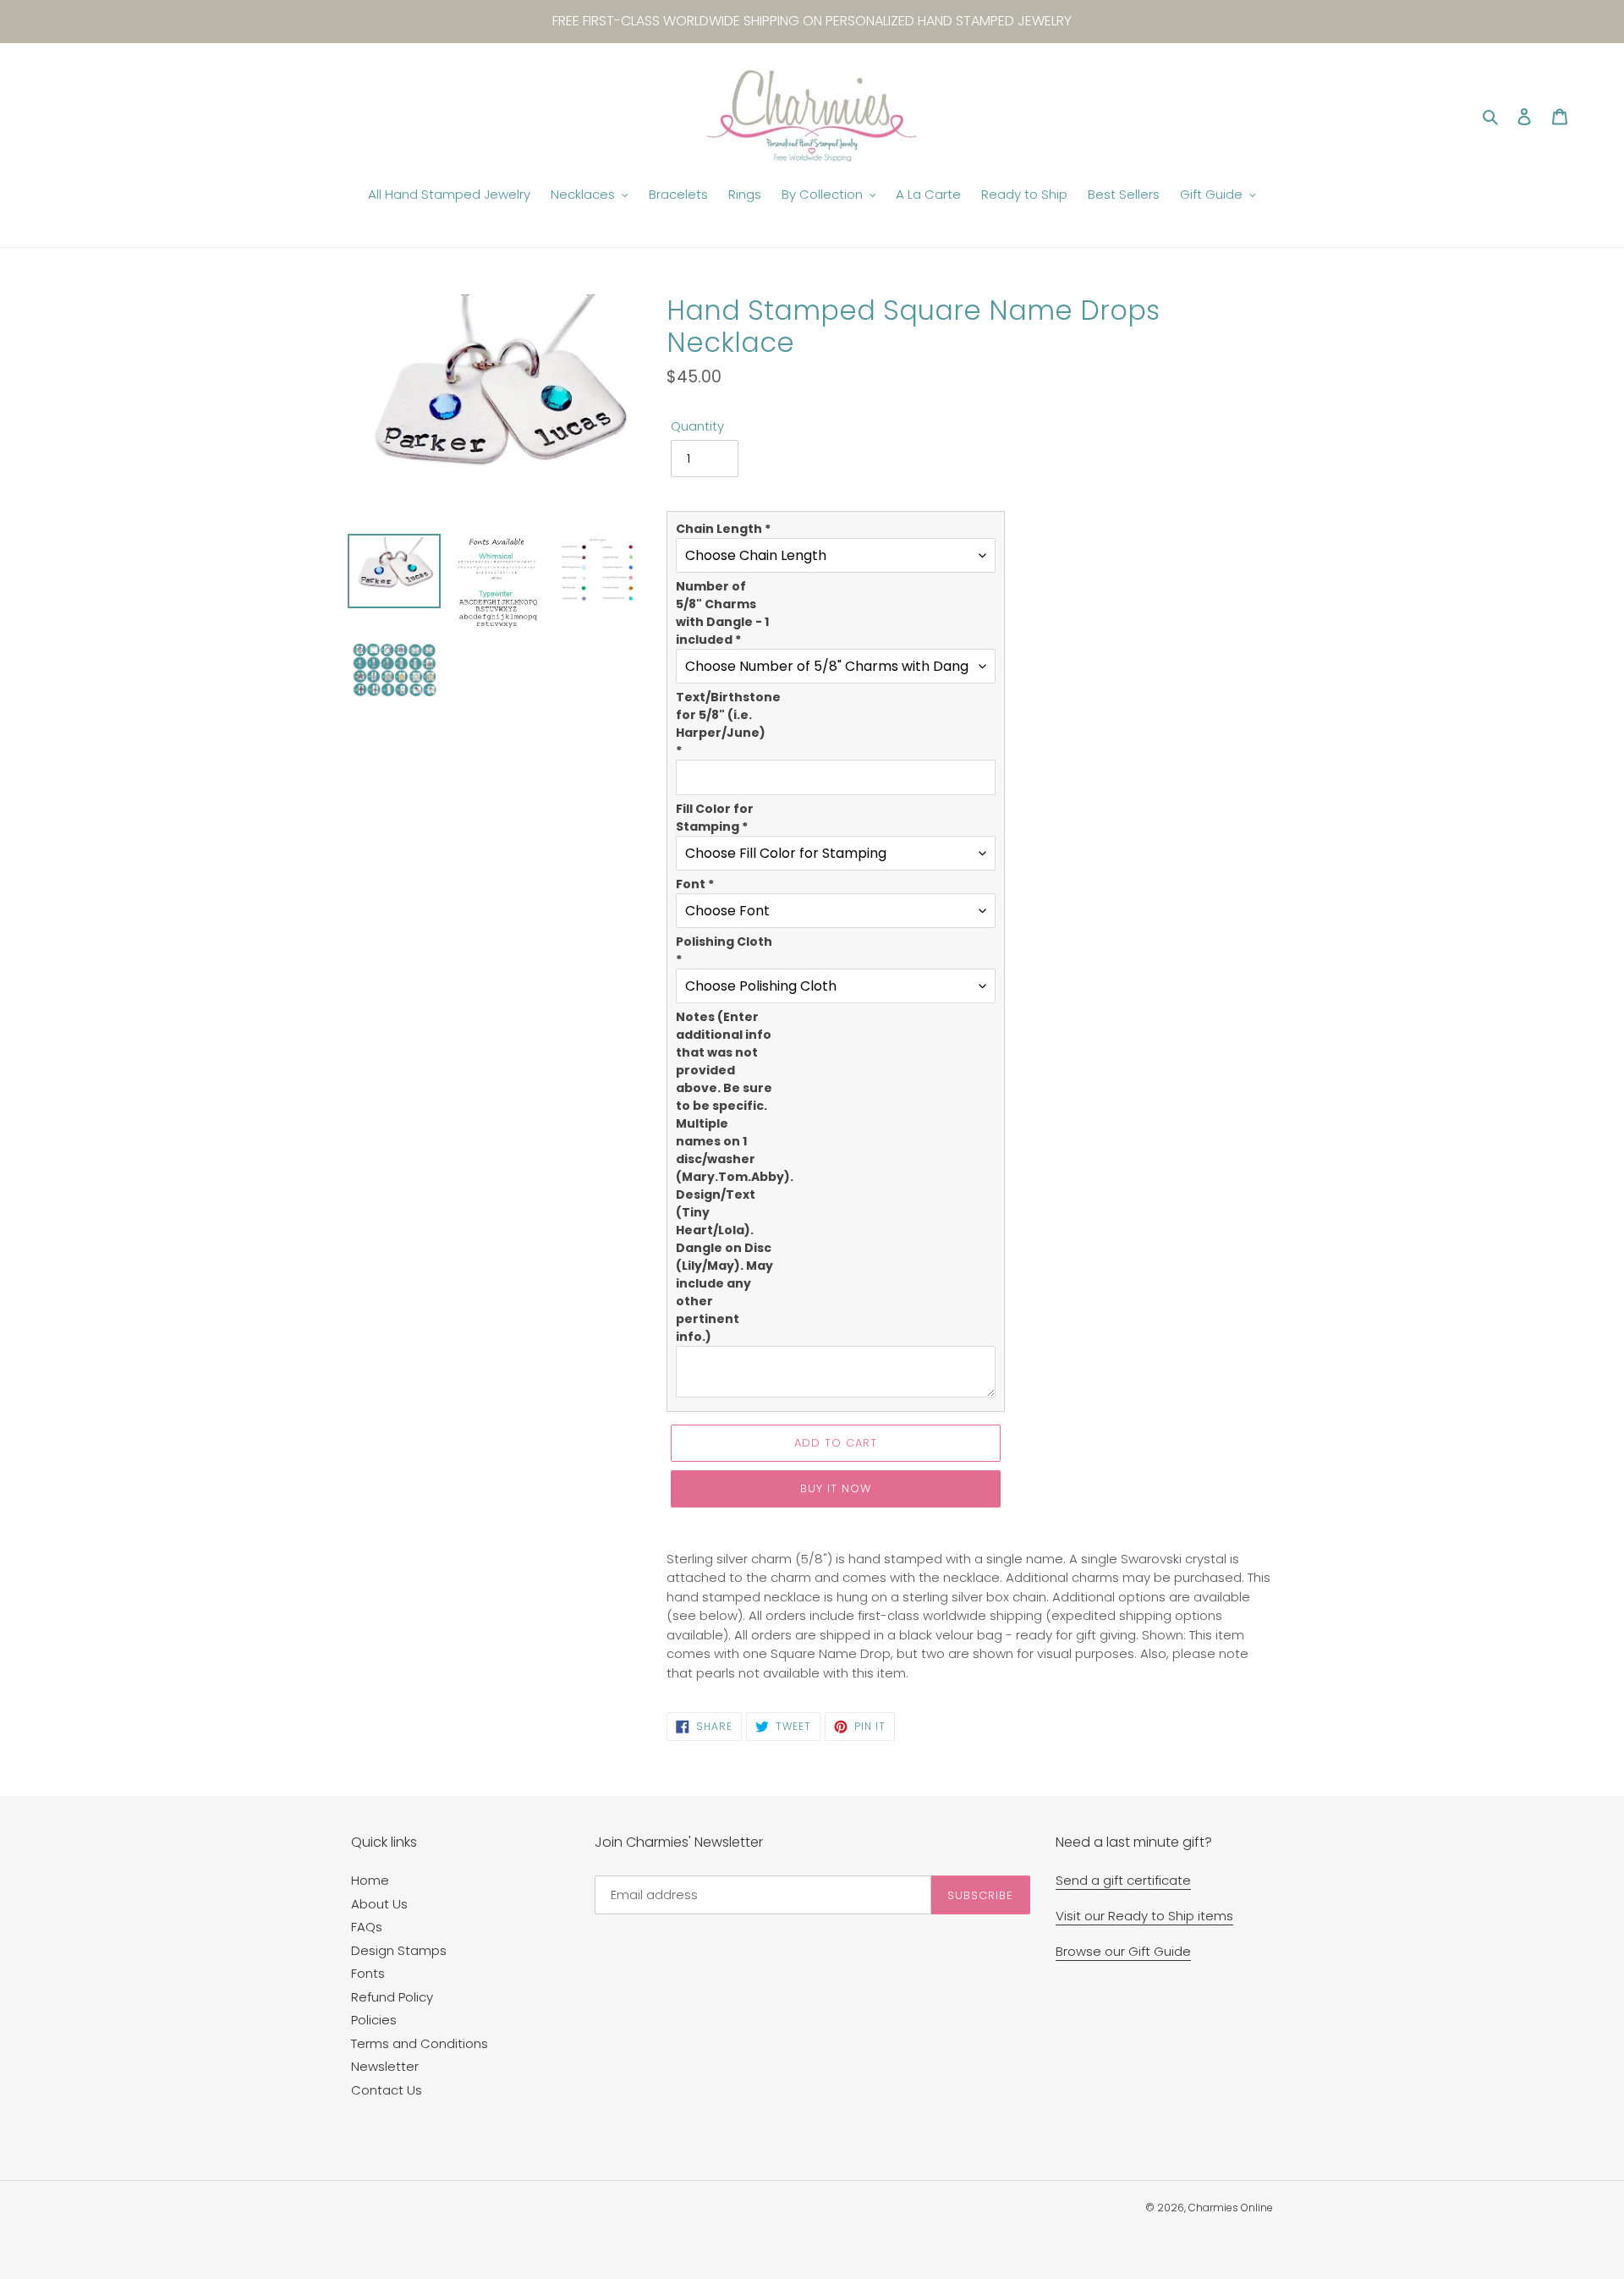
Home (370, 1880)
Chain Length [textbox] (723, 529)
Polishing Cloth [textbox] (724, 950)
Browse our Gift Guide (1123, 1951)
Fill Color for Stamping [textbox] (715, 818)
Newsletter (385, 2066)
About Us (379, 1904)
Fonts (368, 1973)
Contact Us (387, 2090)
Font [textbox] (695, 884)
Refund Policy (392, 1997)
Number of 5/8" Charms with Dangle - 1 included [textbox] (722, 613)
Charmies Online (1231, 2208)
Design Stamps (399, 1950)
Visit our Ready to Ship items (1144, 1916)
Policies (374, 2020)
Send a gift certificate (1123, 1880)
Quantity (697, 426)
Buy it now (836, 1488)
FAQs (367, 1927)
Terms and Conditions (420, 2043)
